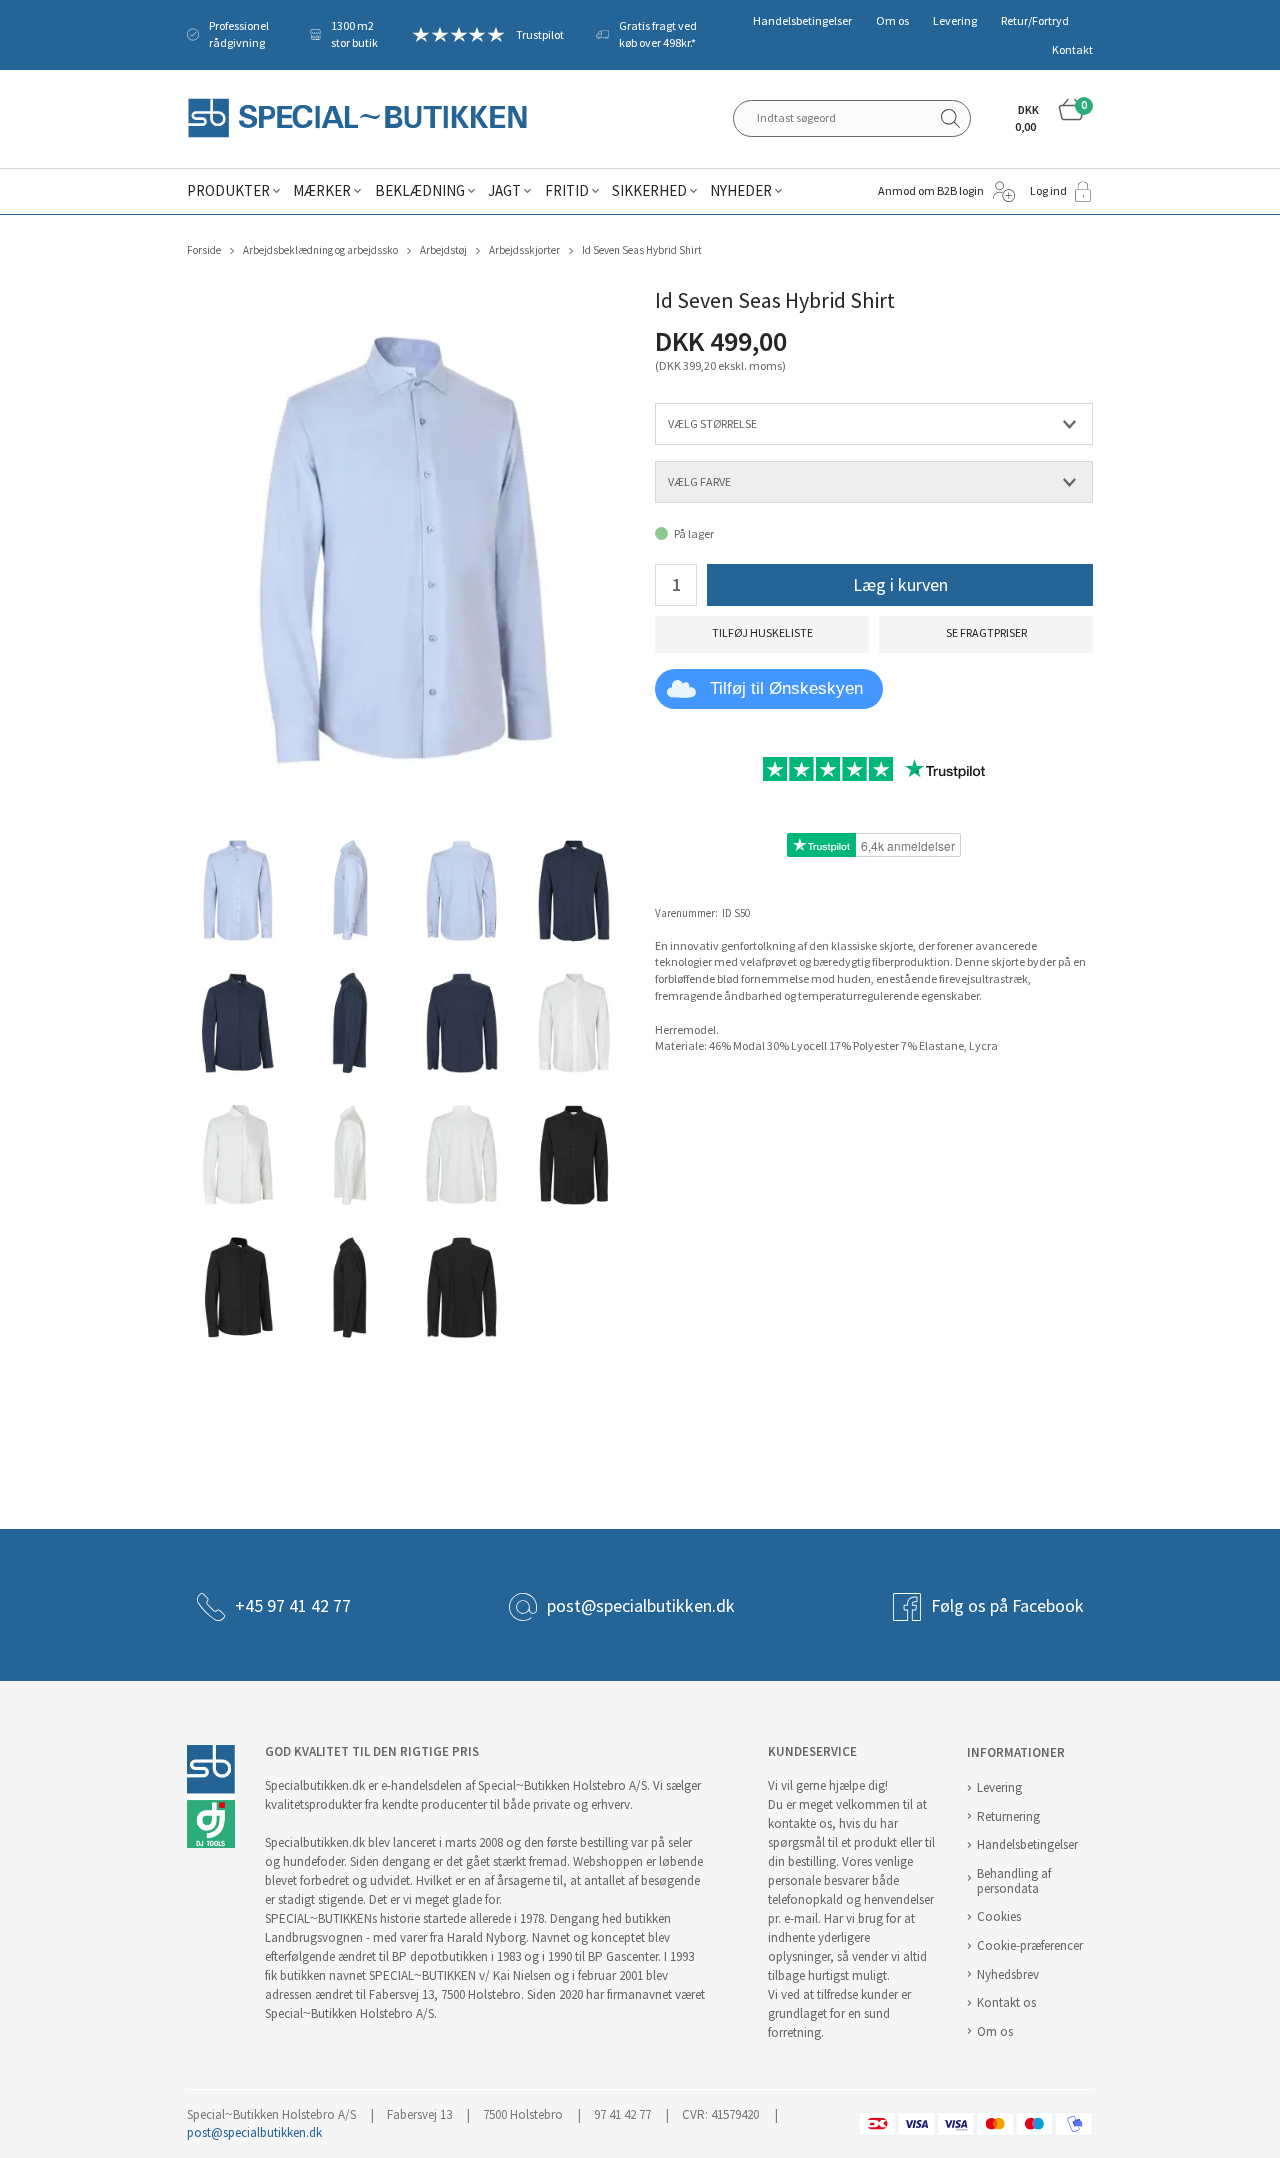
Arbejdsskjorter (524, 250)
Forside (204, 250)
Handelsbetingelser (802, 21)
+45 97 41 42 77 (293, 1606)
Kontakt (1072, 50)
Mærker (322, 191)
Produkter (228, 191)
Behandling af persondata (1014, 1881)
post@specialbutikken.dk (641, 1606)
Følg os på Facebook (1007, 1606)
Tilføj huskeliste (762, 633)
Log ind (1048, 191)
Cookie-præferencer (1030, 1945)
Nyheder (741, 191)
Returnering (1008, 1816)
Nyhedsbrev (1008, 1974)
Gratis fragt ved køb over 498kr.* (658, 34)
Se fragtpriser (986, 633)
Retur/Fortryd (1035, 21)
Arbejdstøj (443, 250)
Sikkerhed (649, 191)
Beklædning (420, 191)
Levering (955, 21)
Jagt (504, 191)
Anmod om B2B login (931, 191)
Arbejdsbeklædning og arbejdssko (320, 250)
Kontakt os (1006, 2002)
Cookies (999, 1916)
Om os (892, 21)
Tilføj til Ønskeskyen (786, 688)
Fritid (567, 191)
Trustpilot (540, 35)
